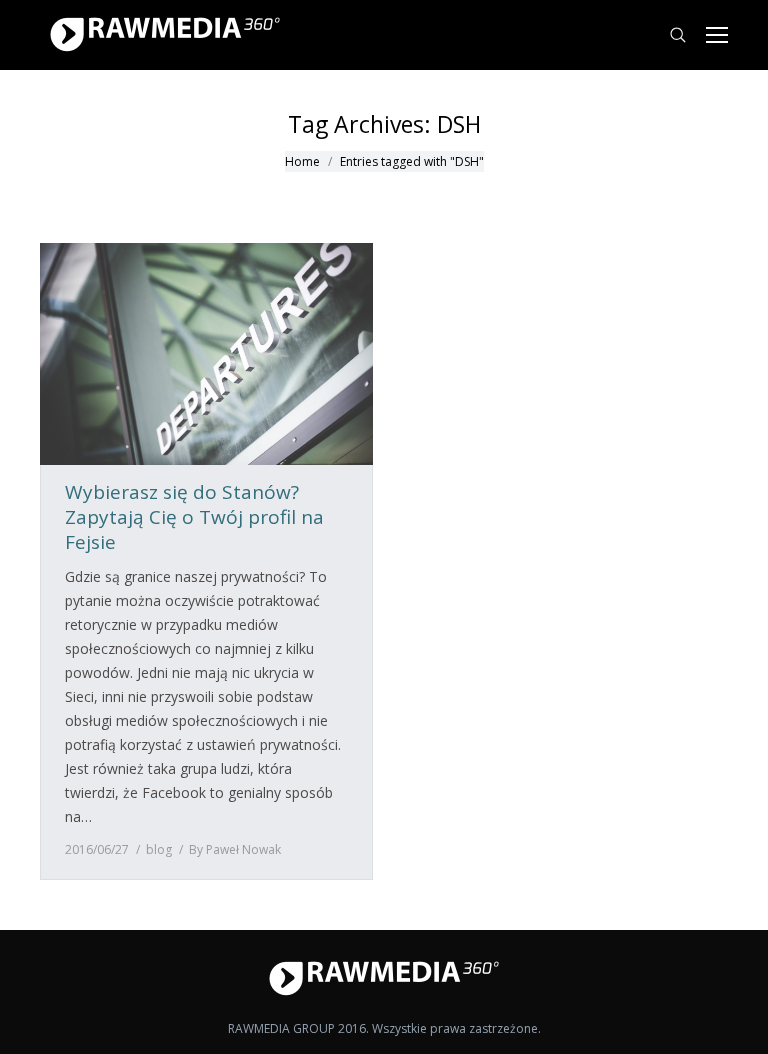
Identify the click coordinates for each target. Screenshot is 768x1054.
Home (302, 161)
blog (159, 849)
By (235, 849)
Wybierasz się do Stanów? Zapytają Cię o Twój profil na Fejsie (194, 517)
